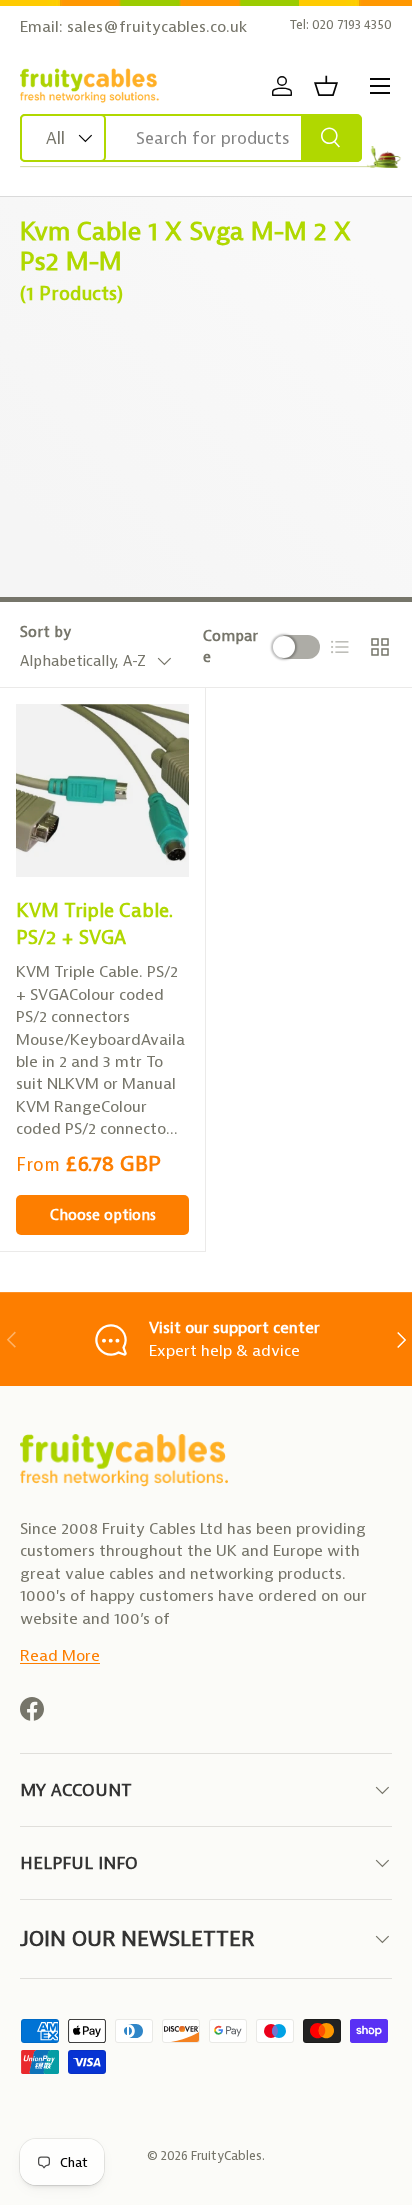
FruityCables (226, 2155)
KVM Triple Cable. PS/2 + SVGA (94, 924)
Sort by (45, 632)
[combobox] (191, 138)
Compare (230, 646)
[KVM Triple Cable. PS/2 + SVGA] (102, 790)
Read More (60, 1655)
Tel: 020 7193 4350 (341, 24)
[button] (326, 86)
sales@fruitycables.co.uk (157, 26)
